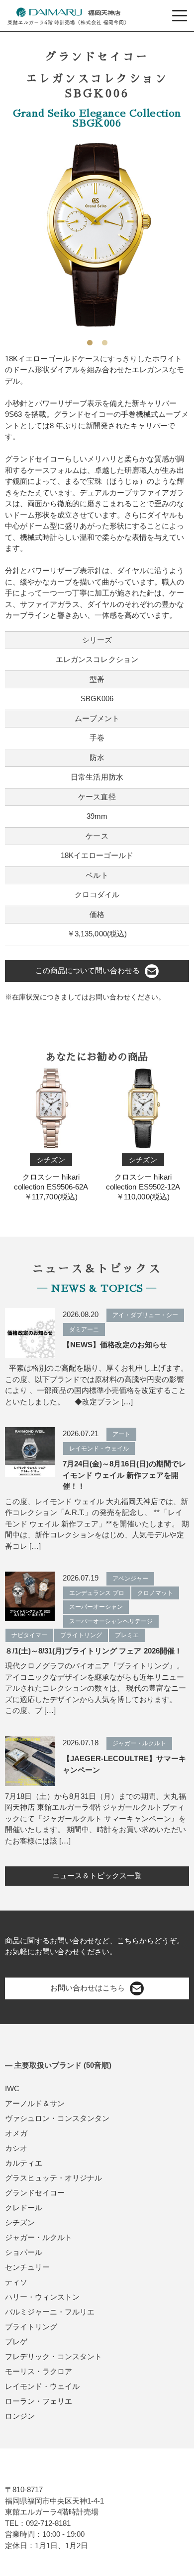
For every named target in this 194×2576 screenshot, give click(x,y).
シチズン (20, 2222)
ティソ (16, 2282)
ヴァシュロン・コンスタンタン (57, 2118)
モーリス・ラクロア (39, 2371)
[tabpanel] (97, 235)
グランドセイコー (35, 2193)
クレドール (24, 2208)
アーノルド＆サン (35, 2103)
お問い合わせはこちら (88, 1988)
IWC (12, 2088)
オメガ (16, 2133)
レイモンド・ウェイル (42, 2386)
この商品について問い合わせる (88, 970)
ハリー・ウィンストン (42, 2297)
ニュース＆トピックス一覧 (97, 1876)
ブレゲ (16, 2342)
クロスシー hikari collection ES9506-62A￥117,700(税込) (51, 1178)
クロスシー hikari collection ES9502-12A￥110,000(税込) (143, 1178)
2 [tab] (104, 339)
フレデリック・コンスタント (53, 2356)
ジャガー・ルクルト (39, 2237)
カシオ (16, 2148)
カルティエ (24, 2163)
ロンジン (20, 2416)
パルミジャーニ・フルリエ (50, 2312)
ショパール (24, 2252)
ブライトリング (31, 2327)
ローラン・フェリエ (39, 2401)
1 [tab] (90, 339)
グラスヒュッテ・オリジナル (53, 2178)
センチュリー (27, 2267)
